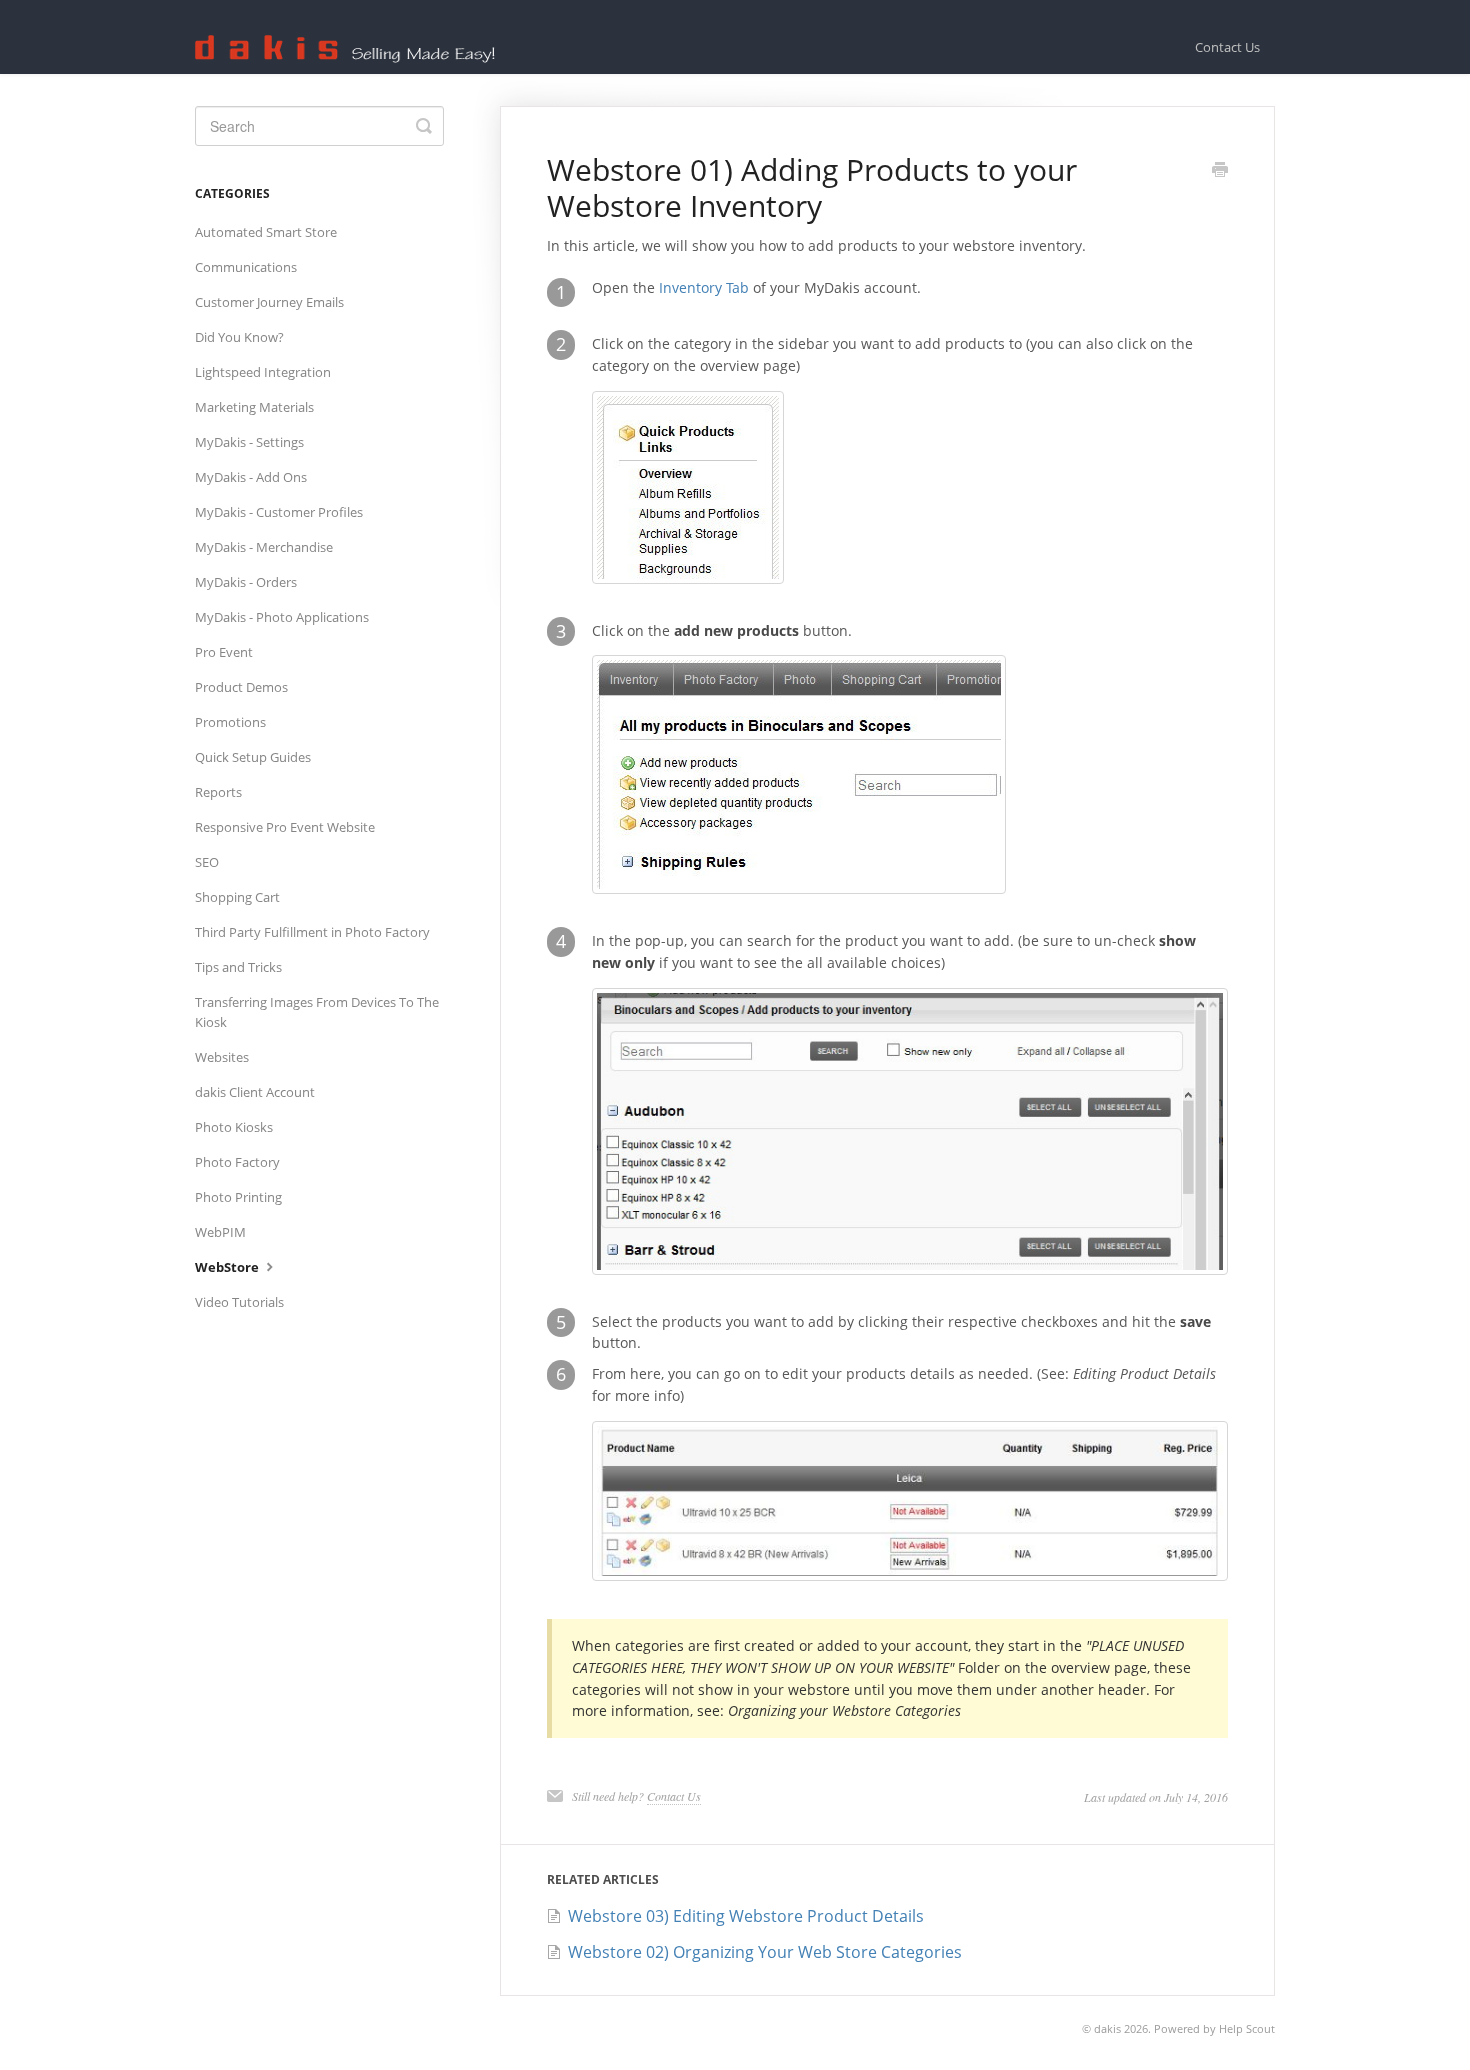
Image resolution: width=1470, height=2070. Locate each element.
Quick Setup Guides (253, 757)
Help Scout (1247, 2028)
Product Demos (241, 687)
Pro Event (224, 652)
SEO (207, 862)
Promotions (230, 722)
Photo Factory (237, 1162)
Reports (218, 792)
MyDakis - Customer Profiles (279, 512)
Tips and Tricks (238, 967)
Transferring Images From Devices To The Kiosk (317, 1012)
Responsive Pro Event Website (285, 827)
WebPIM (220, 1232)
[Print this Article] (1220, 171)
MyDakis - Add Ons (251, 477)
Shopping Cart (237, 897)
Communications (246, 267)
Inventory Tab (704, 287)
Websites (222, 1057)
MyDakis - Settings (249, 442)
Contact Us (1227, 47)
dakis (1107, 2028)
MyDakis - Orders (246, 582)
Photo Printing (238, 1197)
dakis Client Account (255, 1092)
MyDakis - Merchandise (264, 547)
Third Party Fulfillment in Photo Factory (312, 932)
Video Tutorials (239, 1302)
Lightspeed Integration (263, 372)
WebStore (228, 1267)
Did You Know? (239, 337)
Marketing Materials (254, 407)
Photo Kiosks (234, 1127)
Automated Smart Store (266, 232)
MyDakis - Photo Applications (282, 617)
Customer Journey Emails (269, 302)
